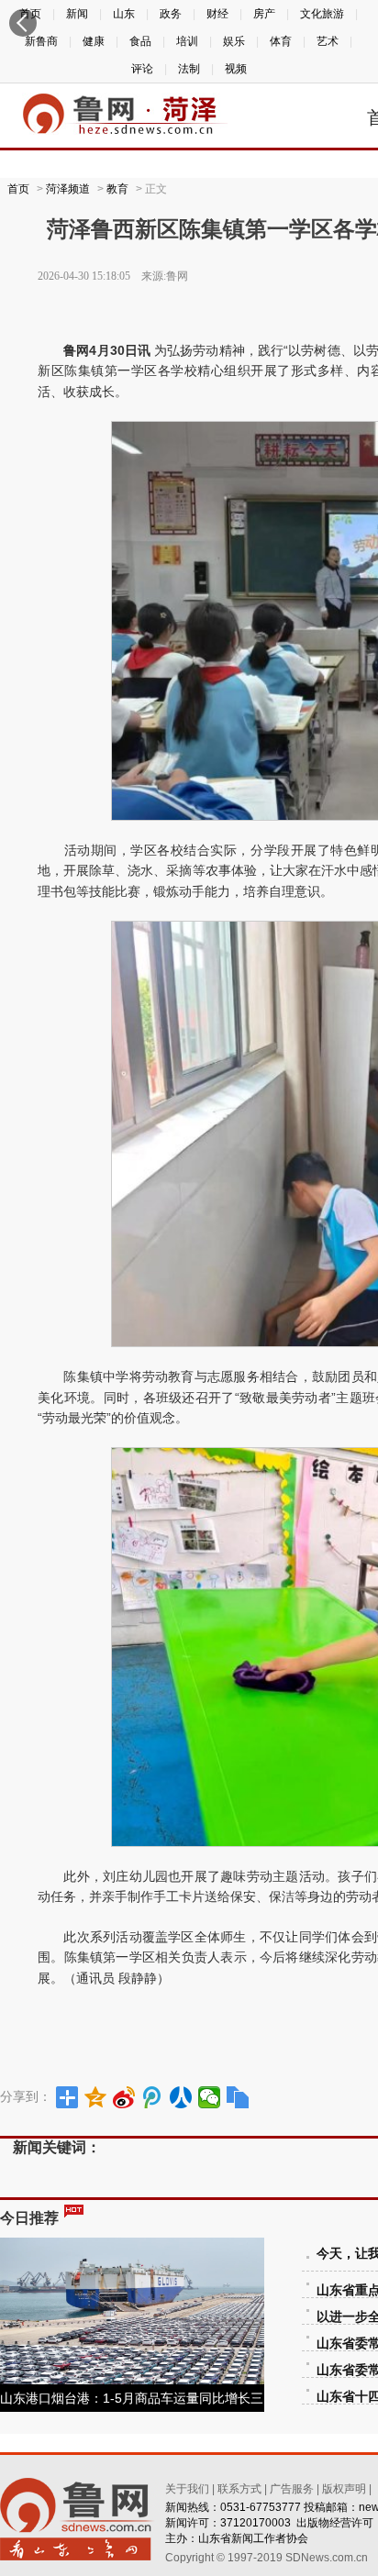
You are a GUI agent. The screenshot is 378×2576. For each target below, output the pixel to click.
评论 (142, 69)
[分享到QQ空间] (96, 2097)
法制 (189, 69)
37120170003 (256, 2523)
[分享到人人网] (181, 2097)
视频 (236, 69)
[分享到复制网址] (238, 2097)
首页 (18, 189)
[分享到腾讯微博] (153, 2097)
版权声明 (344, 2489)
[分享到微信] (210, 2097)
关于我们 (187, 2489)
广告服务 (292, 2489)
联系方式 (239, 2489)
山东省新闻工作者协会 (253, 2538)
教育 (117, 189)
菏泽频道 (68, 189)
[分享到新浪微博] (124, 2097)
